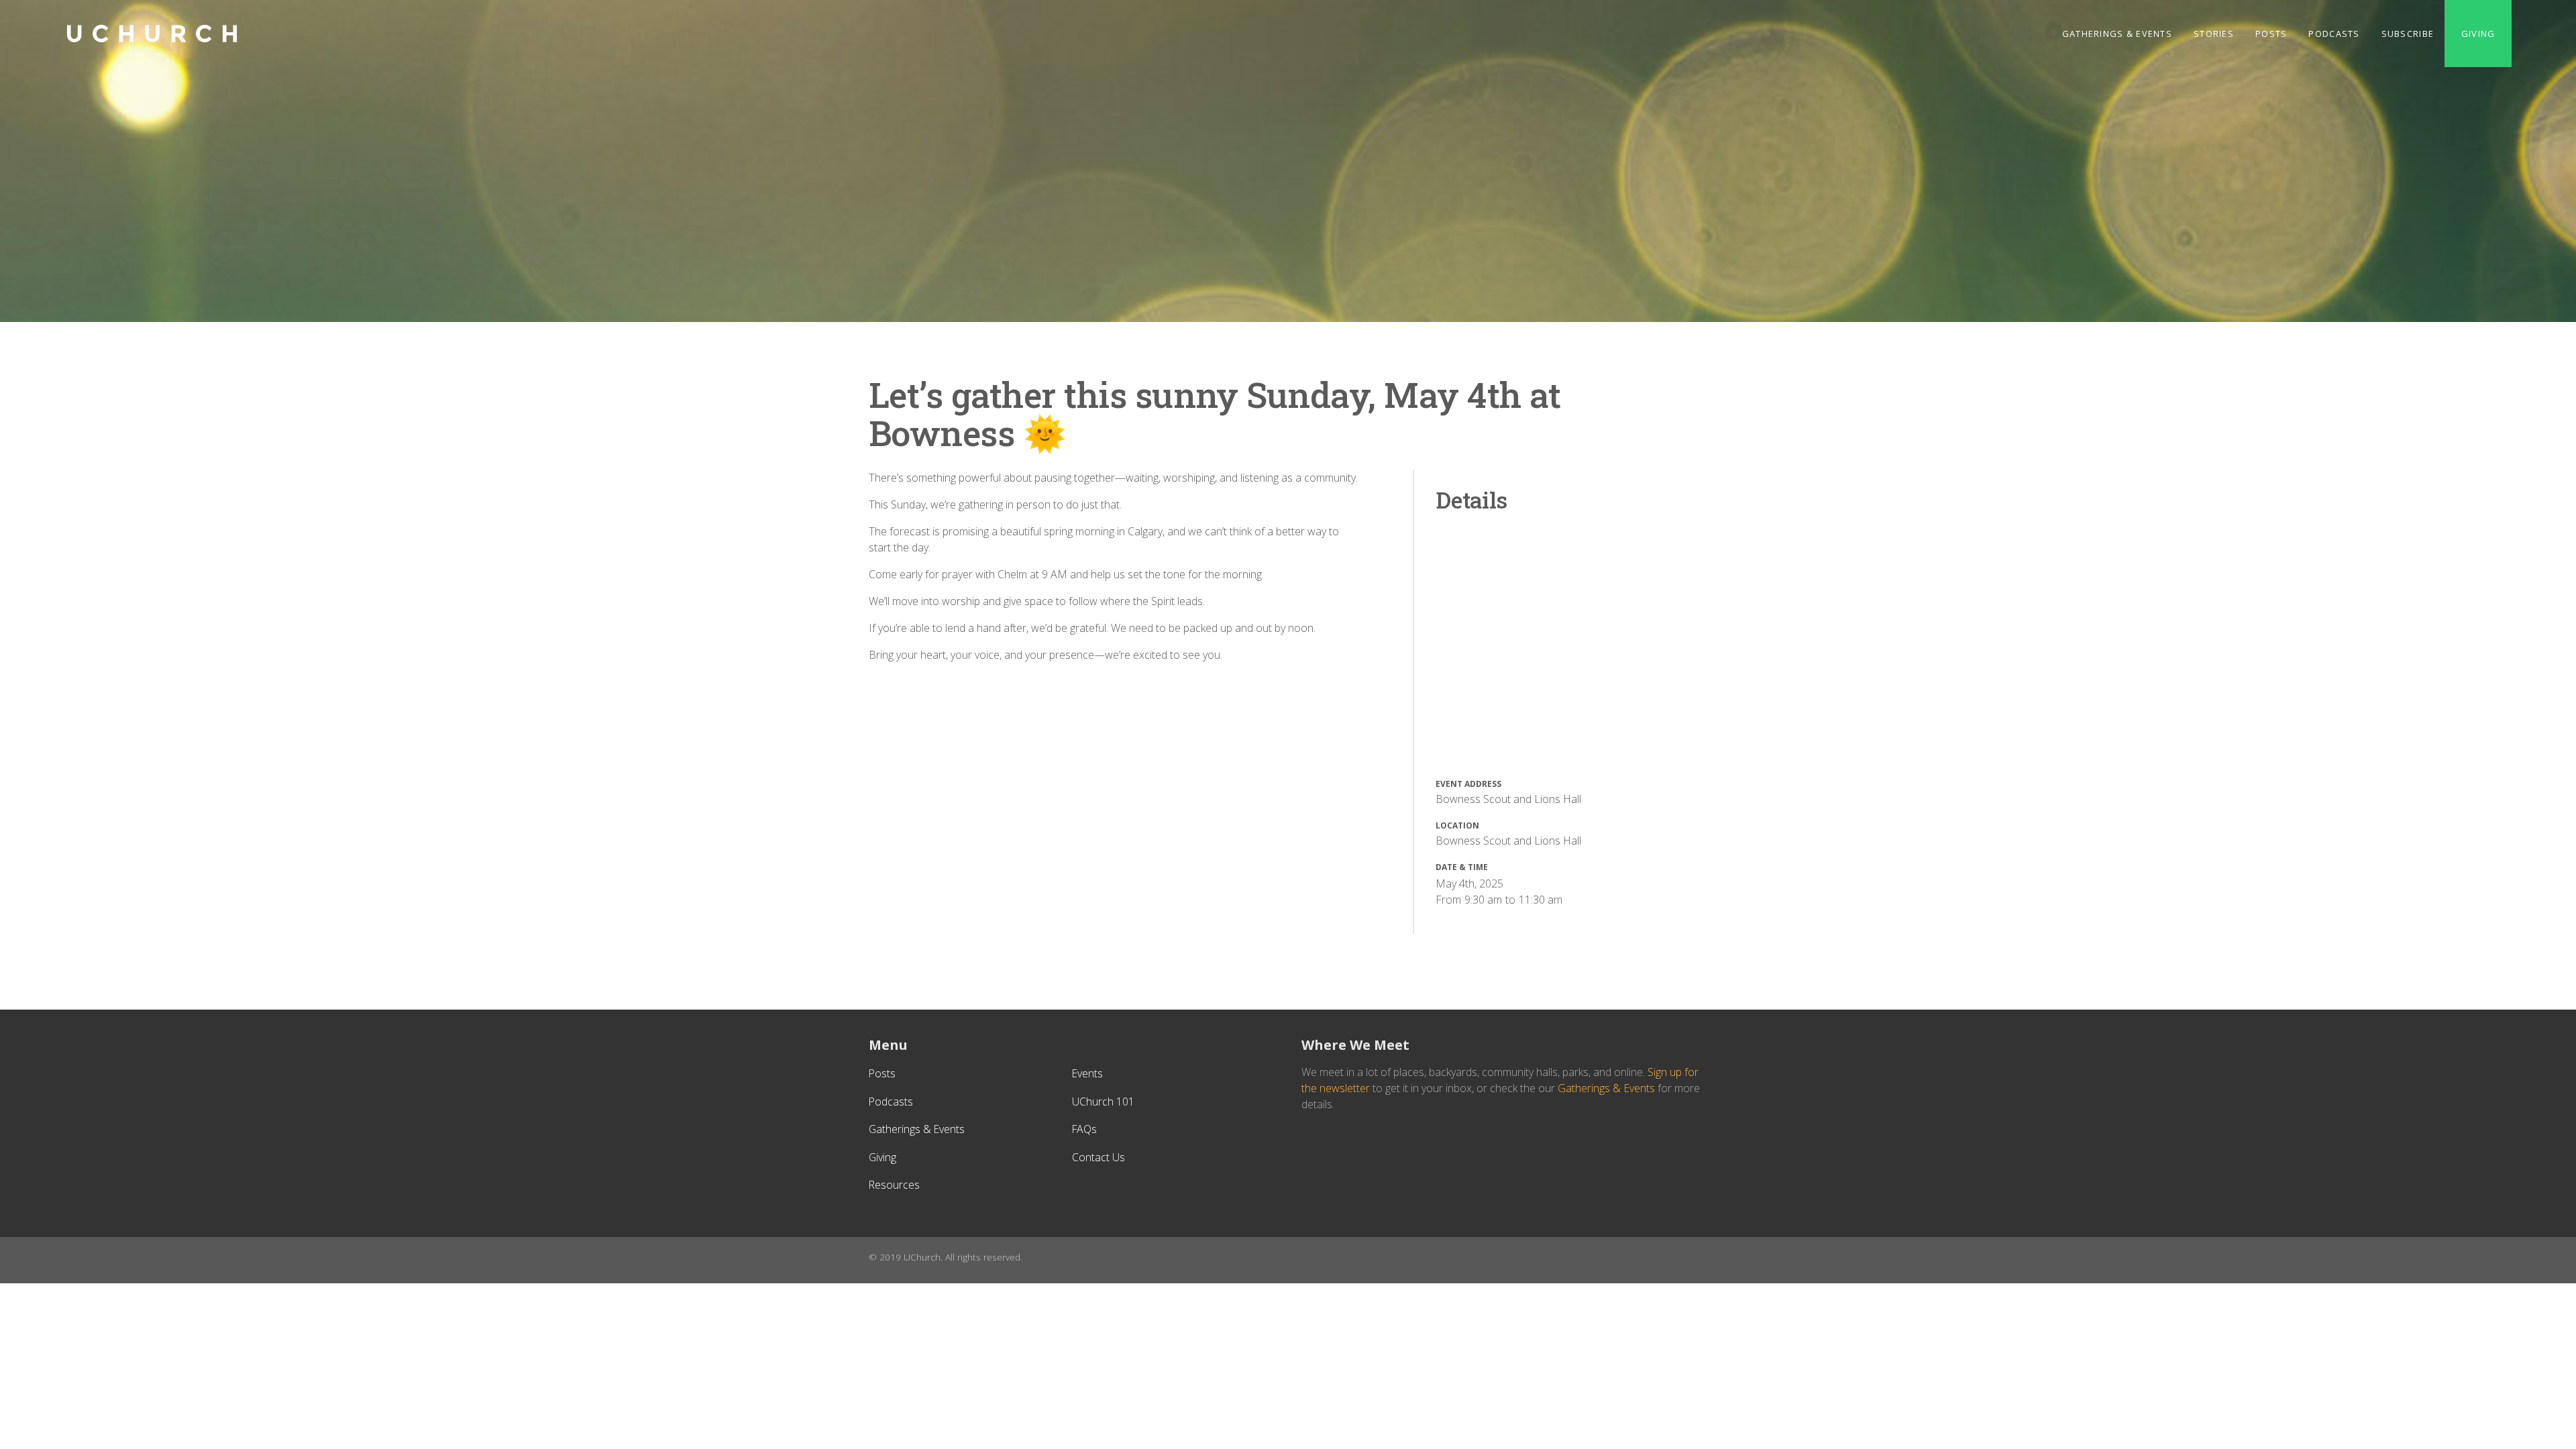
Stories (2214, 34)
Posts (2271, 34)
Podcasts (2334, 34)
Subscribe (2408, 34)
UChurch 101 (1103, 1102)
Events (1087, 1073)
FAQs (1084, 1129)
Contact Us (1098, 1157)
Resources (894, 1185)
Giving (2478, 34)
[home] (152, 34)
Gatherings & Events (2117, 34)
